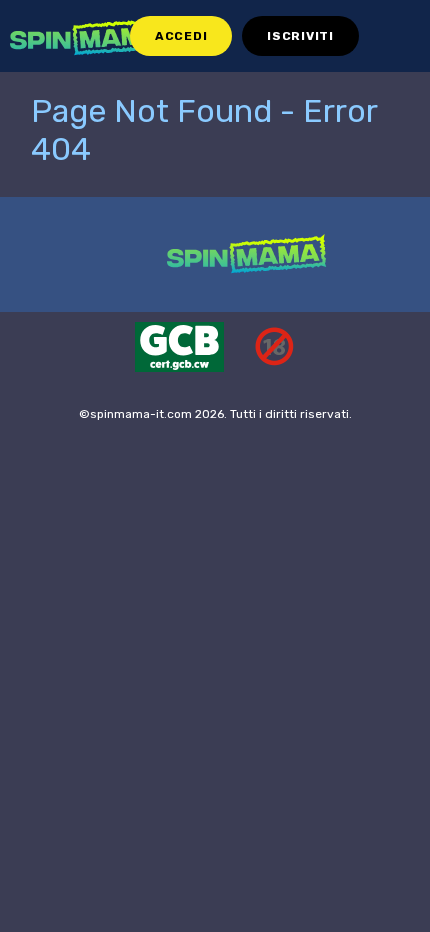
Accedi (181, 36)
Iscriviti (300, 36)
